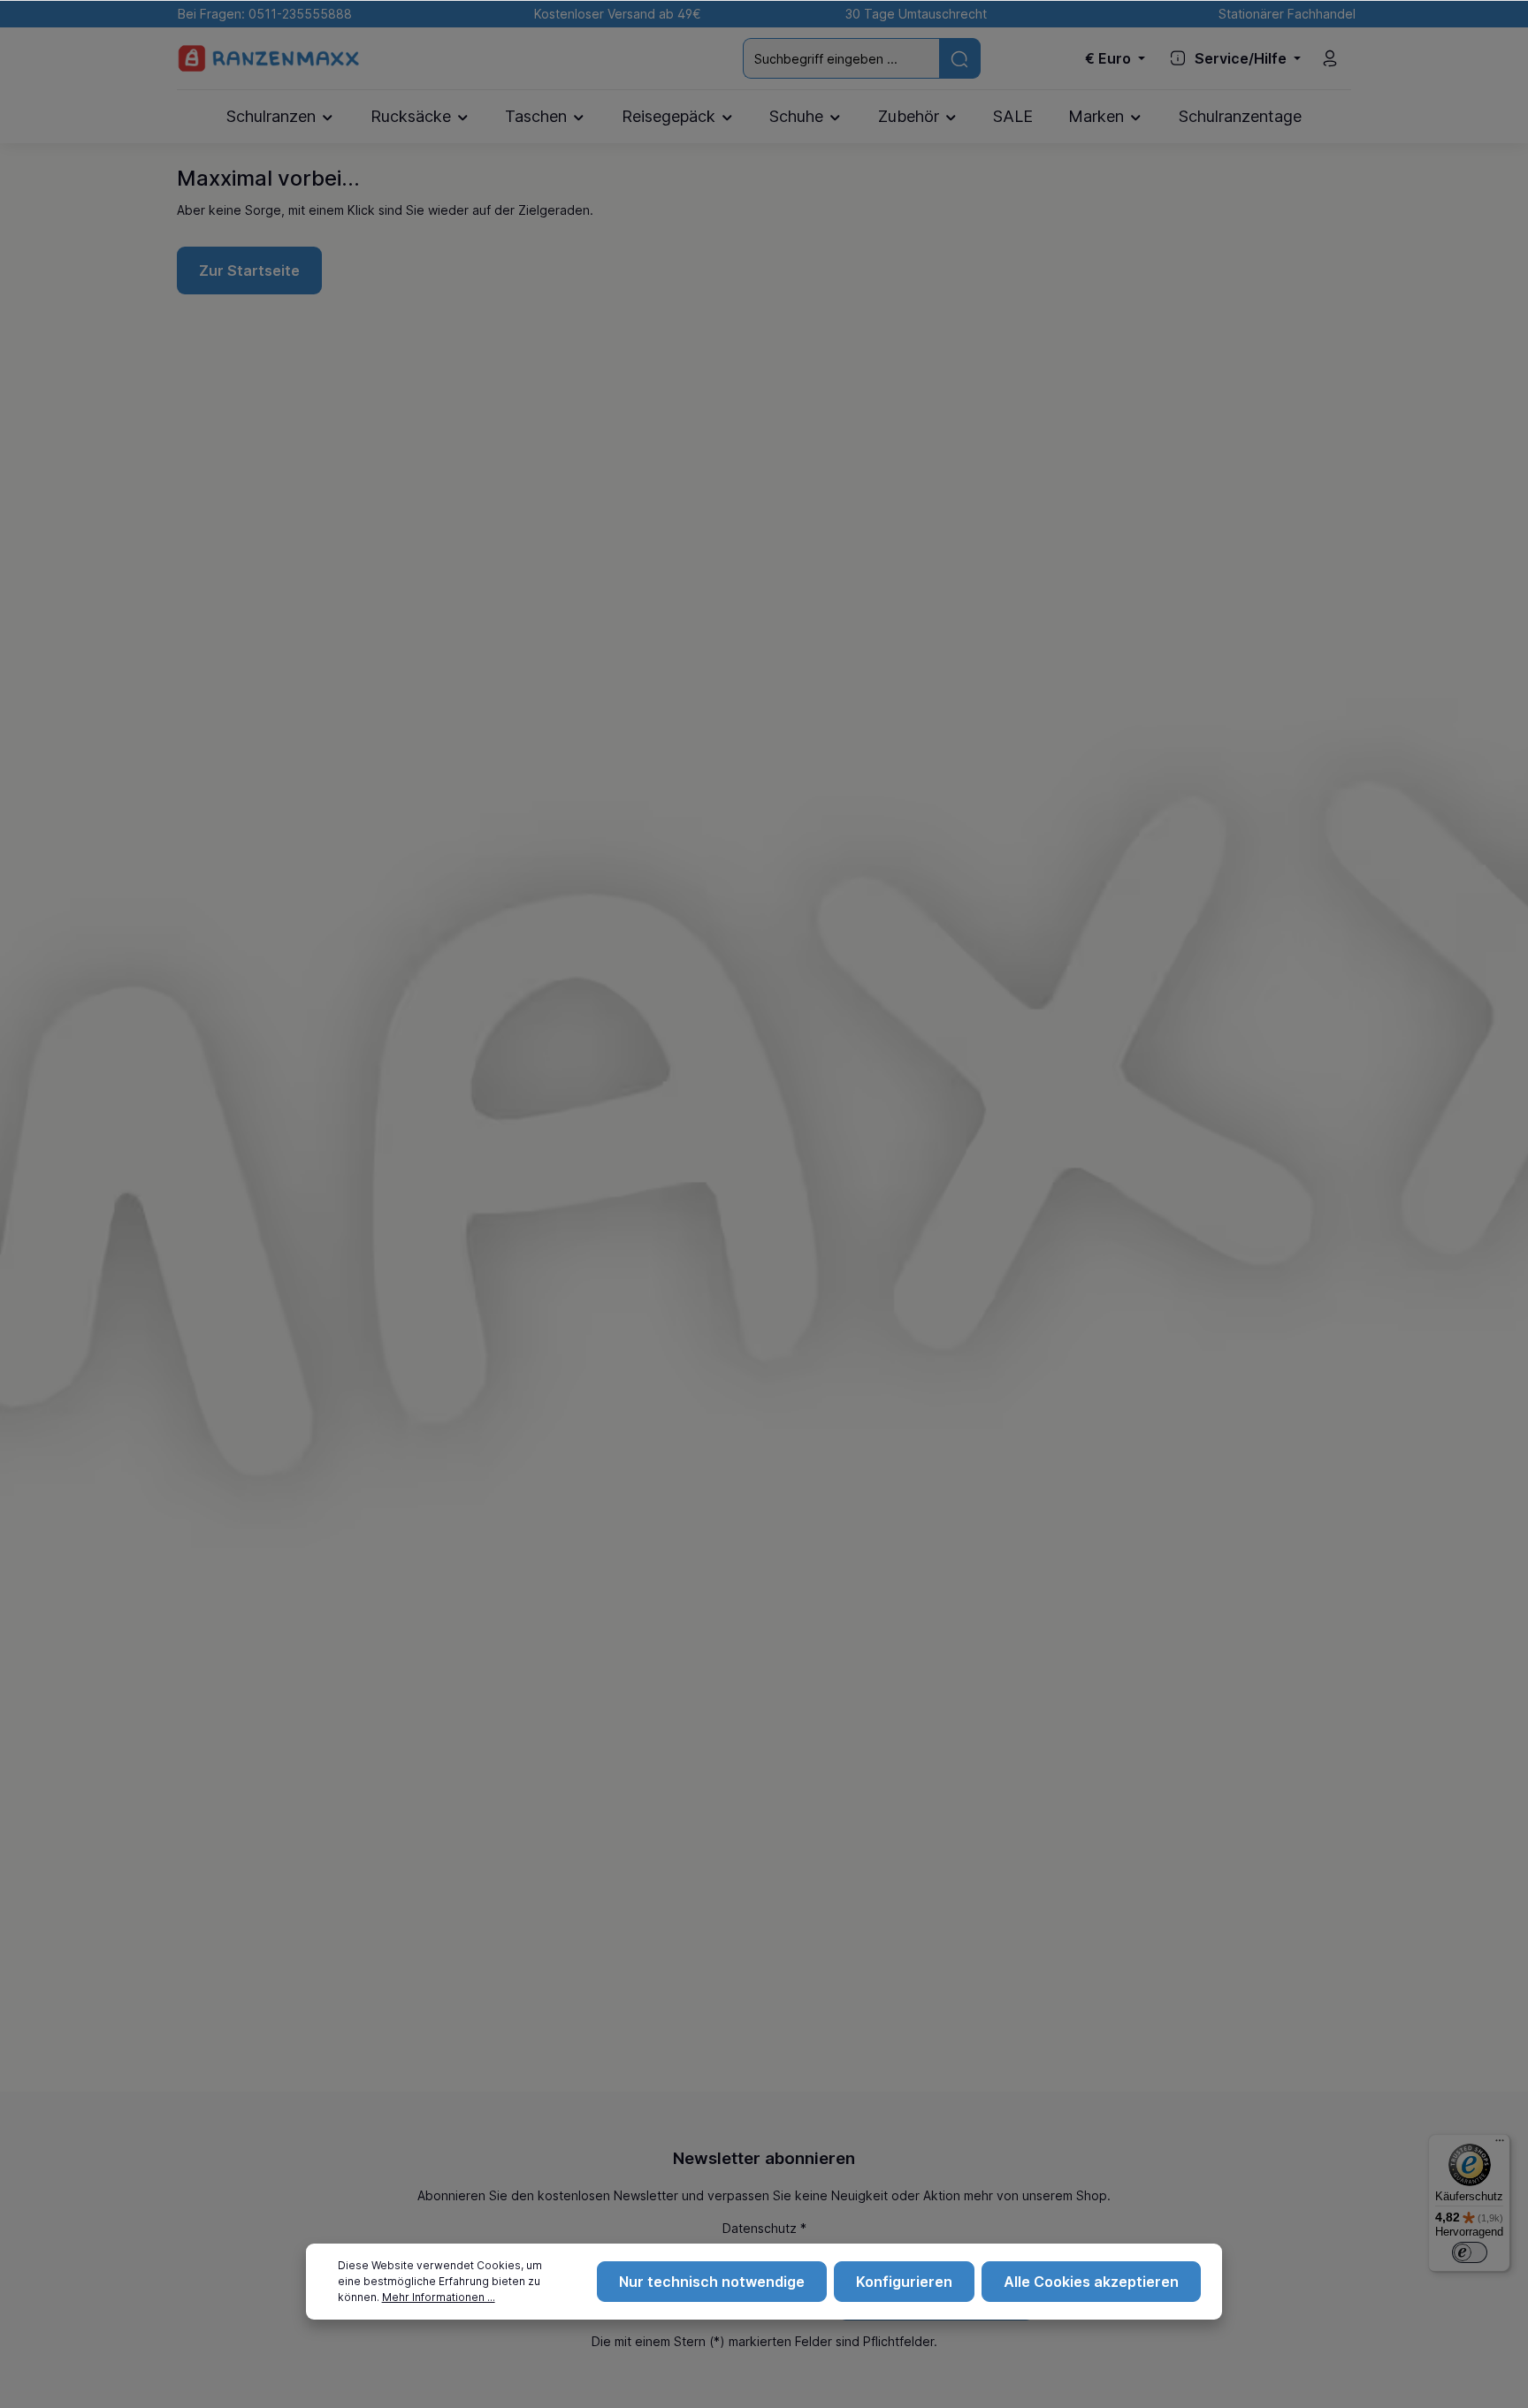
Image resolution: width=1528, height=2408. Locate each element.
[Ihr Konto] (1330, 58)
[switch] (1470, 2252)
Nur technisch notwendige (712, 2282)
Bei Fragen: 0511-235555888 (261, 14)
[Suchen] (960, 58)
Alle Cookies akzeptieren (1091, 2282)
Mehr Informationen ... (439, 2297)
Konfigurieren (904, 2282)
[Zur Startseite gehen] (269, 59)
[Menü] (1500, 2145)
